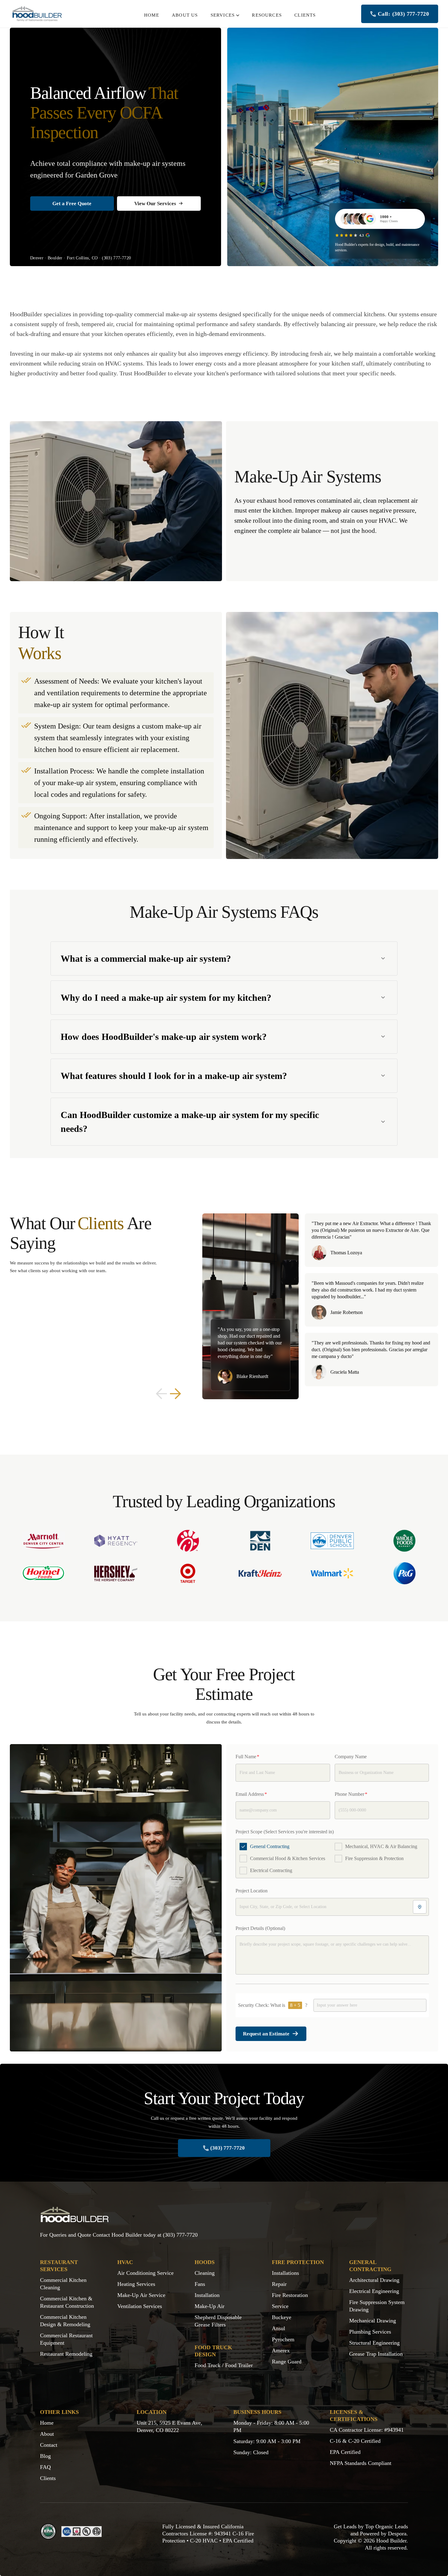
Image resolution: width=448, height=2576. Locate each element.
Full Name (247, 1757)
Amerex (281, 2350)
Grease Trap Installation (376, 2354)
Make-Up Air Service (141, 2295)
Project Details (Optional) (260, 1928)
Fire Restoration (290, 2295)
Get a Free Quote (72, 204)
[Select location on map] (420, 1907)
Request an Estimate (266, 2034)
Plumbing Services (370, 2332)
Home (47, 2423)
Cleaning (205, 2273)
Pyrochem (283, 2339)
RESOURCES (267, 15)
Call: (403, 14)
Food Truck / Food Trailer (224, 2365)
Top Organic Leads (387, 2526)
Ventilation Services (140, 2306)
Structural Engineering (374, 2343)
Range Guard (287, 2362)
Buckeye (282, 2317)
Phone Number (351, 1794)
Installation (207, 2295)
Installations (285, 2273)
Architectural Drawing (374, 2280)
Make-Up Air (210, 2306)
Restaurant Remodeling (66, 2354)
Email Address (251, 1794)
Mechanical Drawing (373, 2321)
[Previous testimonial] (161, 1394)
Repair (279, 2284)
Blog (45, 2456)
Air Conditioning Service (145, 2273)
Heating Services (136, 2284)
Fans (200, 2284)
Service (280, 2306)
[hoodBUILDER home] (37, 14)
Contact (49, 2445)
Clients (48, 2478)
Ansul (278, 2328)
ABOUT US (185, 15)
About (47, 2434)
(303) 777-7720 (116, 258)
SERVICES (223, 15)
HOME (152, 15)
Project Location (252, 1891)
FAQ (45, 2467)
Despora (397, 2534)
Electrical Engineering (374, 2291)
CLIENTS (305, 15)
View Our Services (155, 204)
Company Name (351, 1757)
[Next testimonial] (176, 1394)
